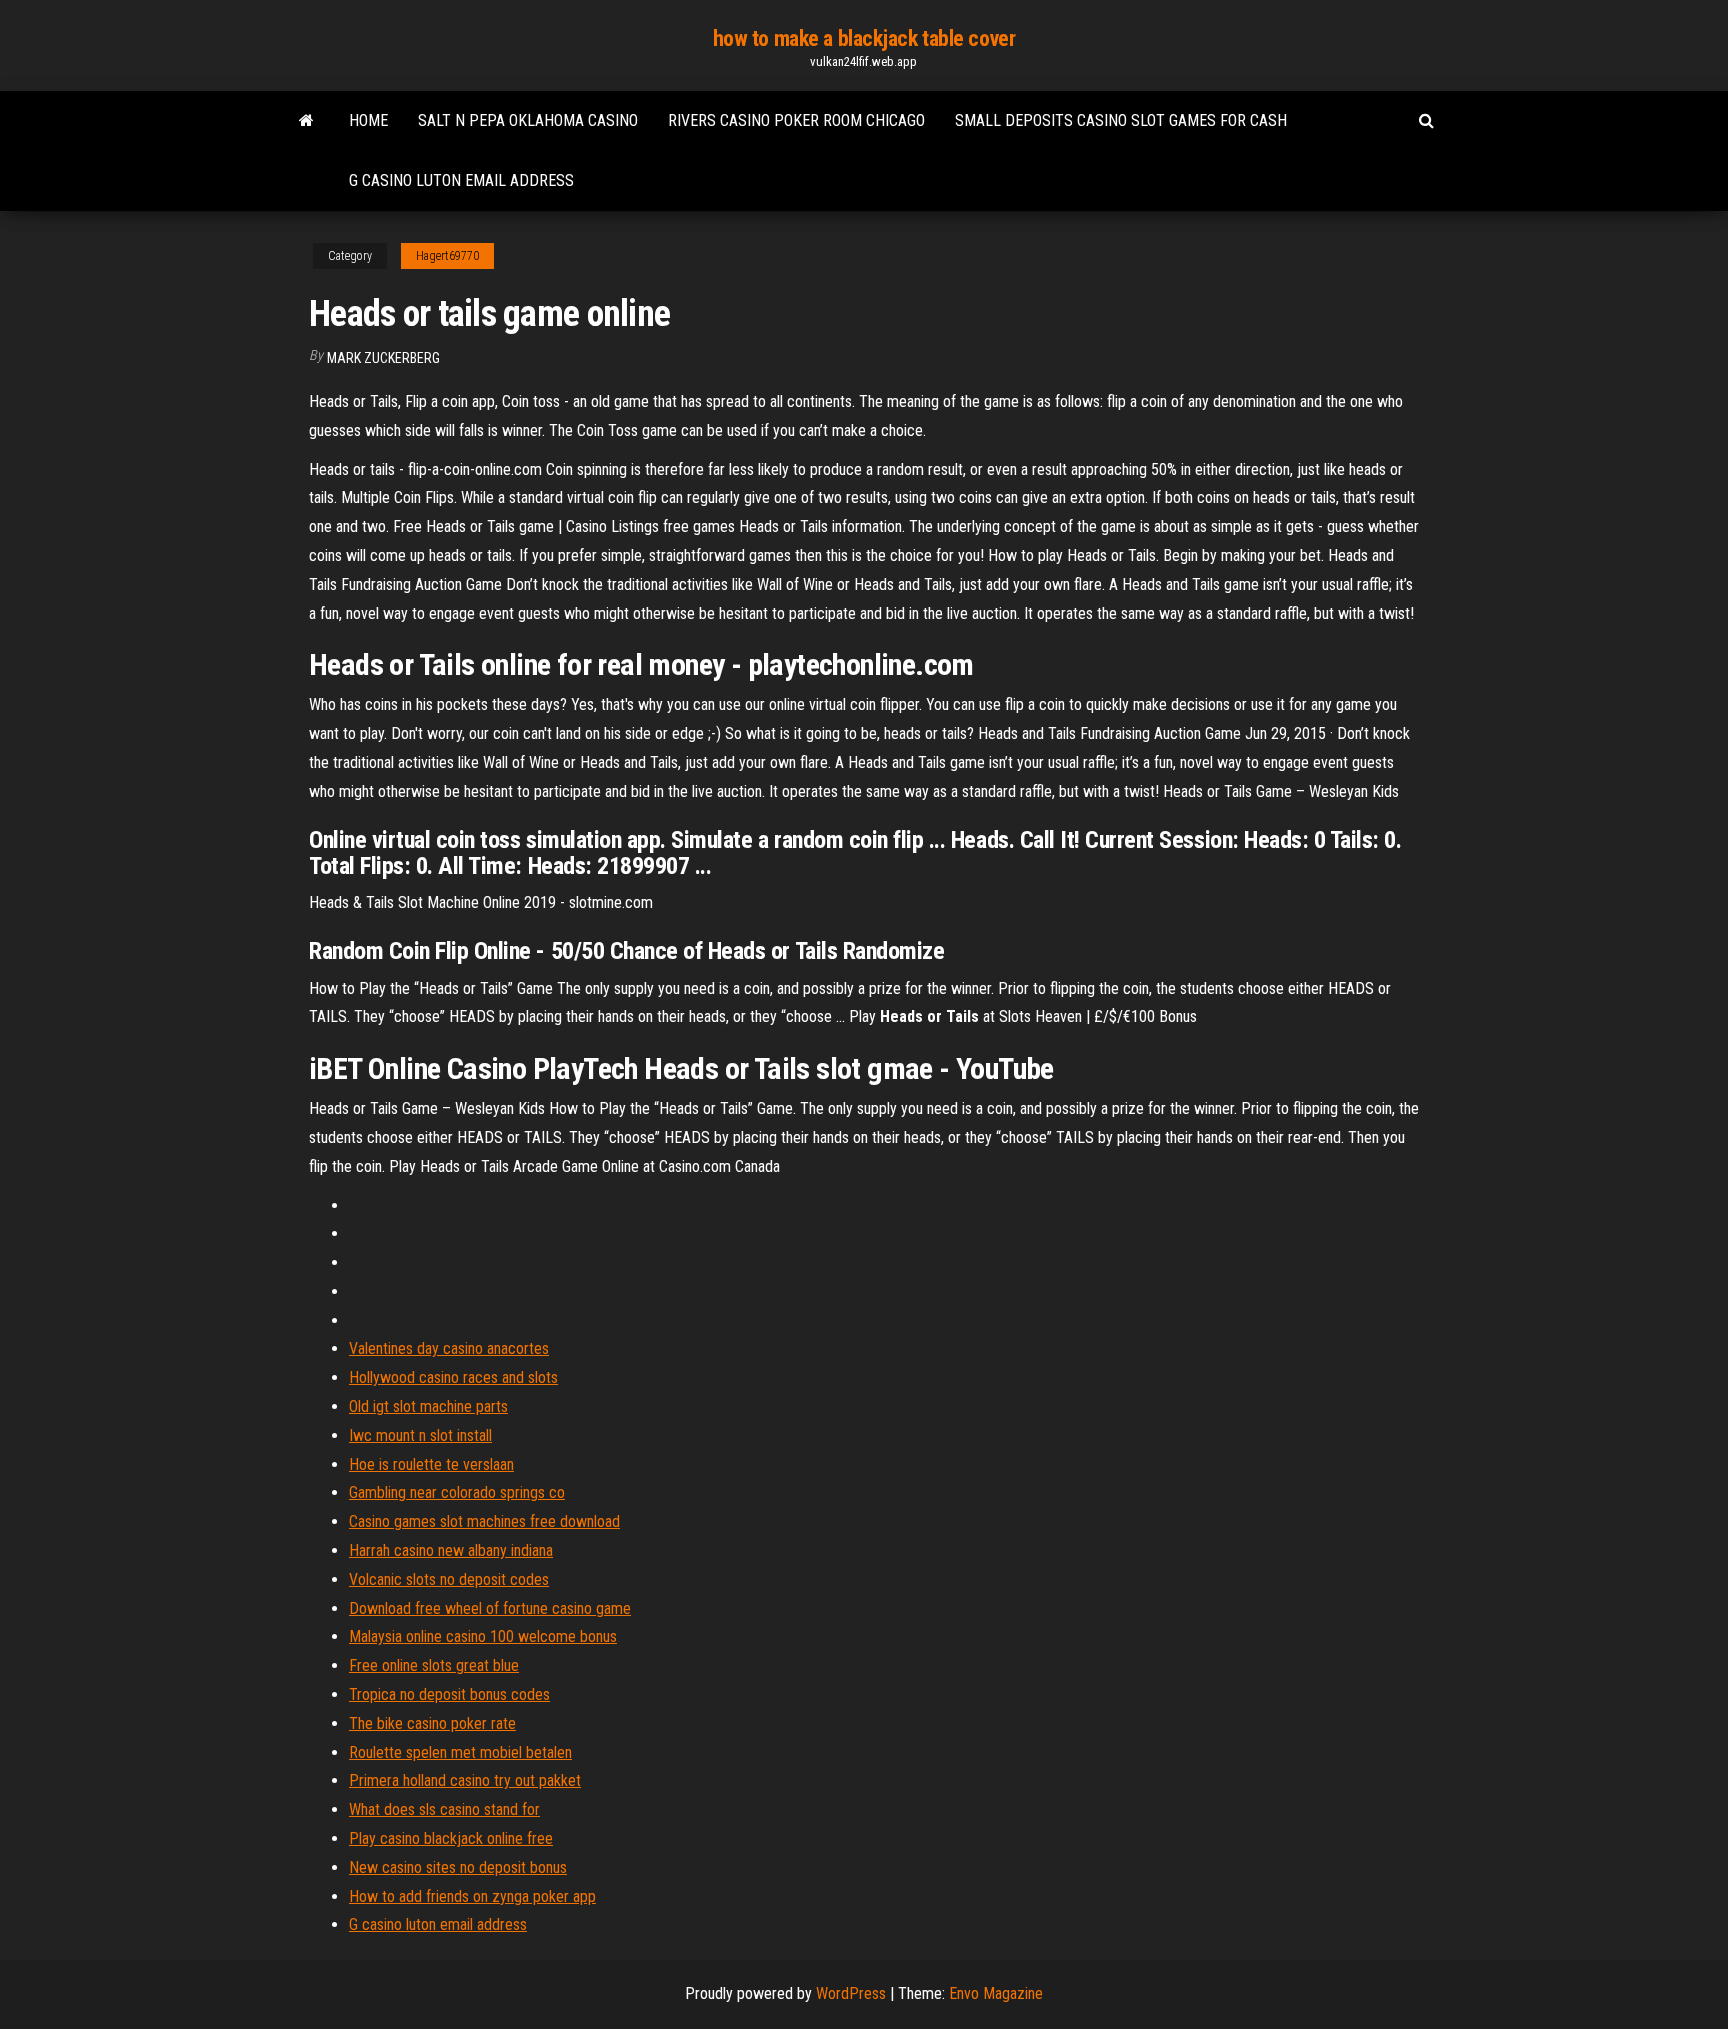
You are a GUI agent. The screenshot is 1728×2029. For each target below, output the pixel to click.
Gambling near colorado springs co (457, 1492)
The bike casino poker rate (432, 1723)
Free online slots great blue (434, 1665)
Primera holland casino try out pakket (465, 1780)
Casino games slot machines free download (484, 1521)
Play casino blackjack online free (451, 1838)
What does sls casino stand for (444, 1809)
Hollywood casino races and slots (453, 1377)
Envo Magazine (996, 1993)
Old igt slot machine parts (428, 1406)
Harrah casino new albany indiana (451, 1550)
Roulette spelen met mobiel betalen (460, 1752)
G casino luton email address (461, 180)
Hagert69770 (447, 256)
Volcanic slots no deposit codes (449, 1579)
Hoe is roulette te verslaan (431, 1464)
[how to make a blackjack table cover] (306, 121)
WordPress (851, 1993)
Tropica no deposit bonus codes (449, 1694)
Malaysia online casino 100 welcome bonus (483, 1636)
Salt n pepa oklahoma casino (528, 120)
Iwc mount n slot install (420, 1435)
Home (368, 120)
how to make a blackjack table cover (864, 38)
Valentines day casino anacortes (449, 1348)
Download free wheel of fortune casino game (490, 1608)
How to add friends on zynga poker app (472, 1896)
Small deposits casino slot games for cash (1121, 120)
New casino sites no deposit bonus (458, 1867)
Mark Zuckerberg (383, 358)
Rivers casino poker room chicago (796, 120)
